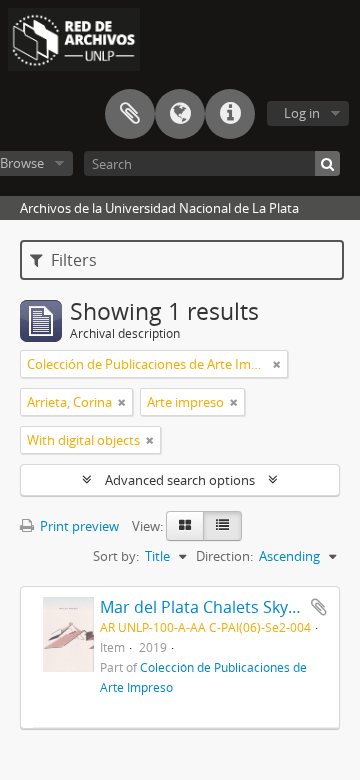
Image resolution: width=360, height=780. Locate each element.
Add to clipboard (319, 607)
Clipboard (130, 114)
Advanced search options (180, 480)
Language (180, 114)
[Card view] (185, 526)
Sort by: (116, 556)
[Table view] (222, 526)
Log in (302, 113)
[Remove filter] (277, 364)
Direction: (224, 556)
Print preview (78, 526)
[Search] (327, 163)
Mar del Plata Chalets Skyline (207, 607)
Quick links (230, 114)
